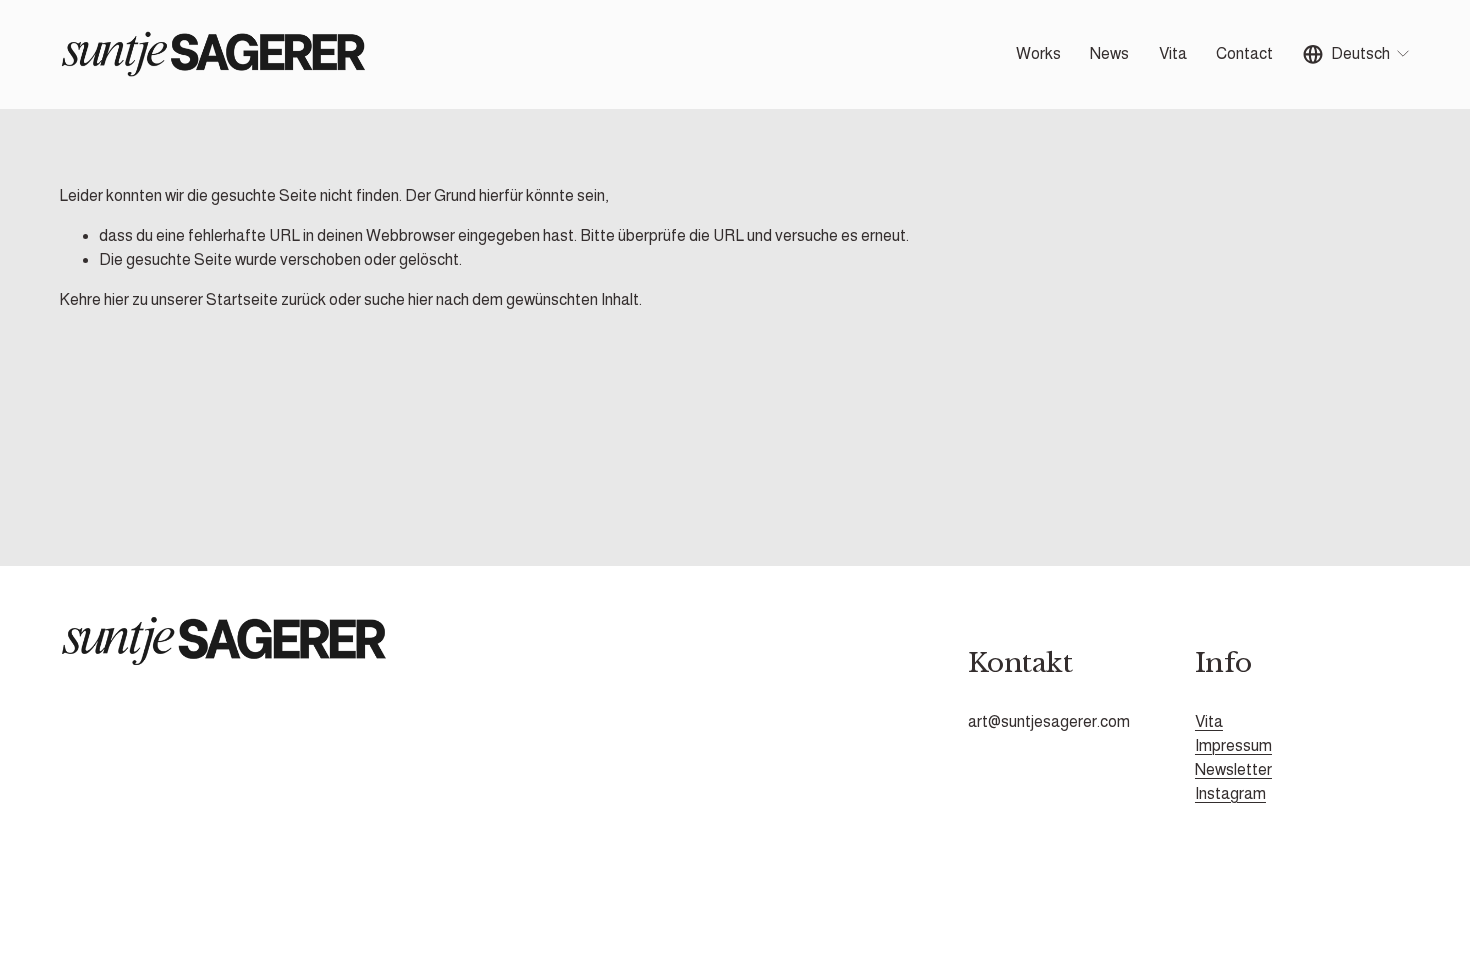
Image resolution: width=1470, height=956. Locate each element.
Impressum (1233, 745)
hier (116, 299)
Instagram (1230, 793)
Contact (1244, 53)
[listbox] (1357, 54)
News (1109, 53)
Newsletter (1233, 769)
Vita (1173, 53)
